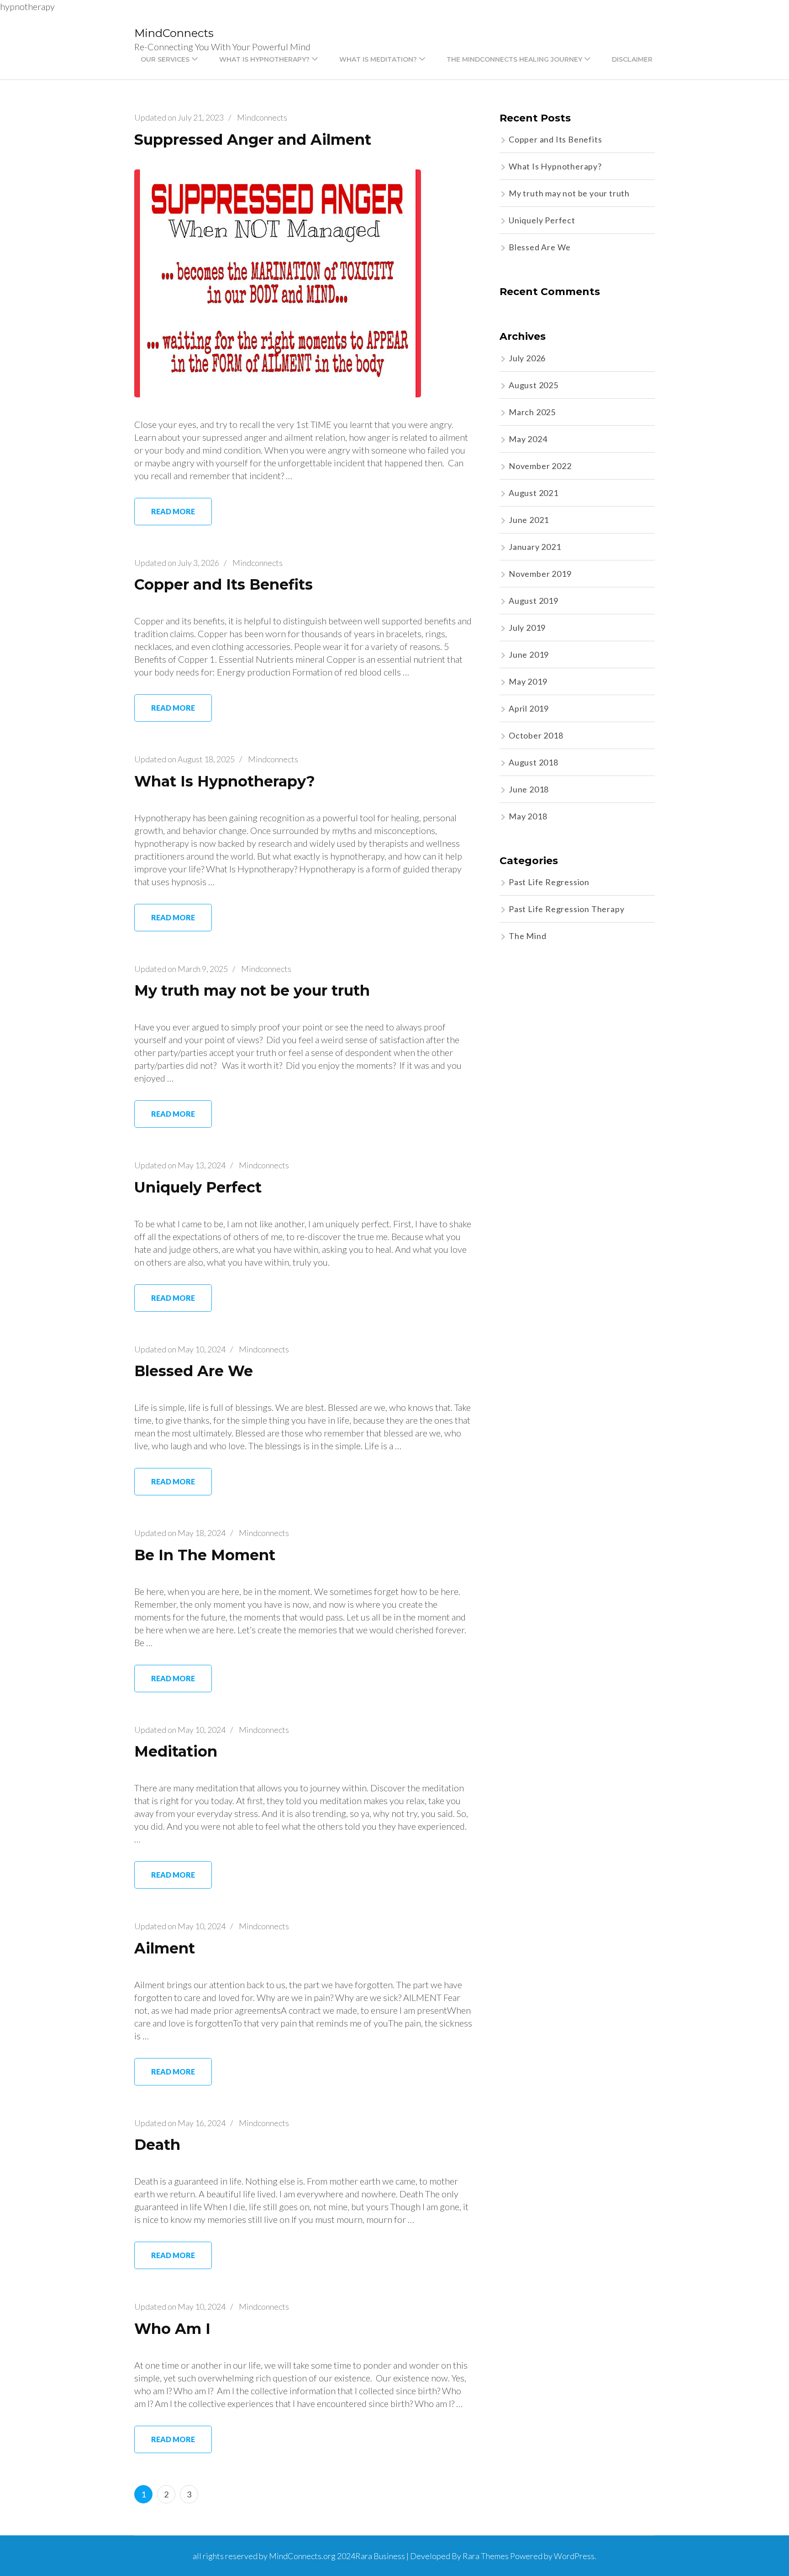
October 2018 (536, 735)
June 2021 (529, 520)
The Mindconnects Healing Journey (514, 59)
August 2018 (534, 762)
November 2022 (540, 466)
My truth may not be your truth (252, 990)
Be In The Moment (205, 1555)
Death (157, 2145)
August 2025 (534, 385)
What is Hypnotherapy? (264, 59)
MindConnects (174, 33)
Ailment (165, 1948)
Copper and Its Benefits (224, 584)
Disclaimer (632, 59)
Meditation (176, 1751)
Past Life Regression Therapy (566, 909)
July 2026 (527, 358)
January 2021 (535, 547)
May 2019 (528, 681)
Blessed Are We (194, 1371)
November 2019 (540, 574)
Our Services (165, 59)
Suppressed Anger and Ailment (253, 140)
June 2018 (529, 789)
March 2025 (532, 412)
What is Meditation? (378, 59)
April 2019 (529, 708)
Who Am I (172, 2329)
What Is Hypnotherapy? (225, 781)
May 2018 (528, 816)
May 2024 (528, 439)
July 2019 (527, 628)
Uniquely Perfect (198, 1187)
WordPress (574, 2556)
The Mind (527, 936)
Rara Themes (486, 2556)
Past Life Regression (549, 882)
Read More (173, 511)
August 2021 (534, 493)
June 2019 (529, 655)
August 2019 (534, 601)
